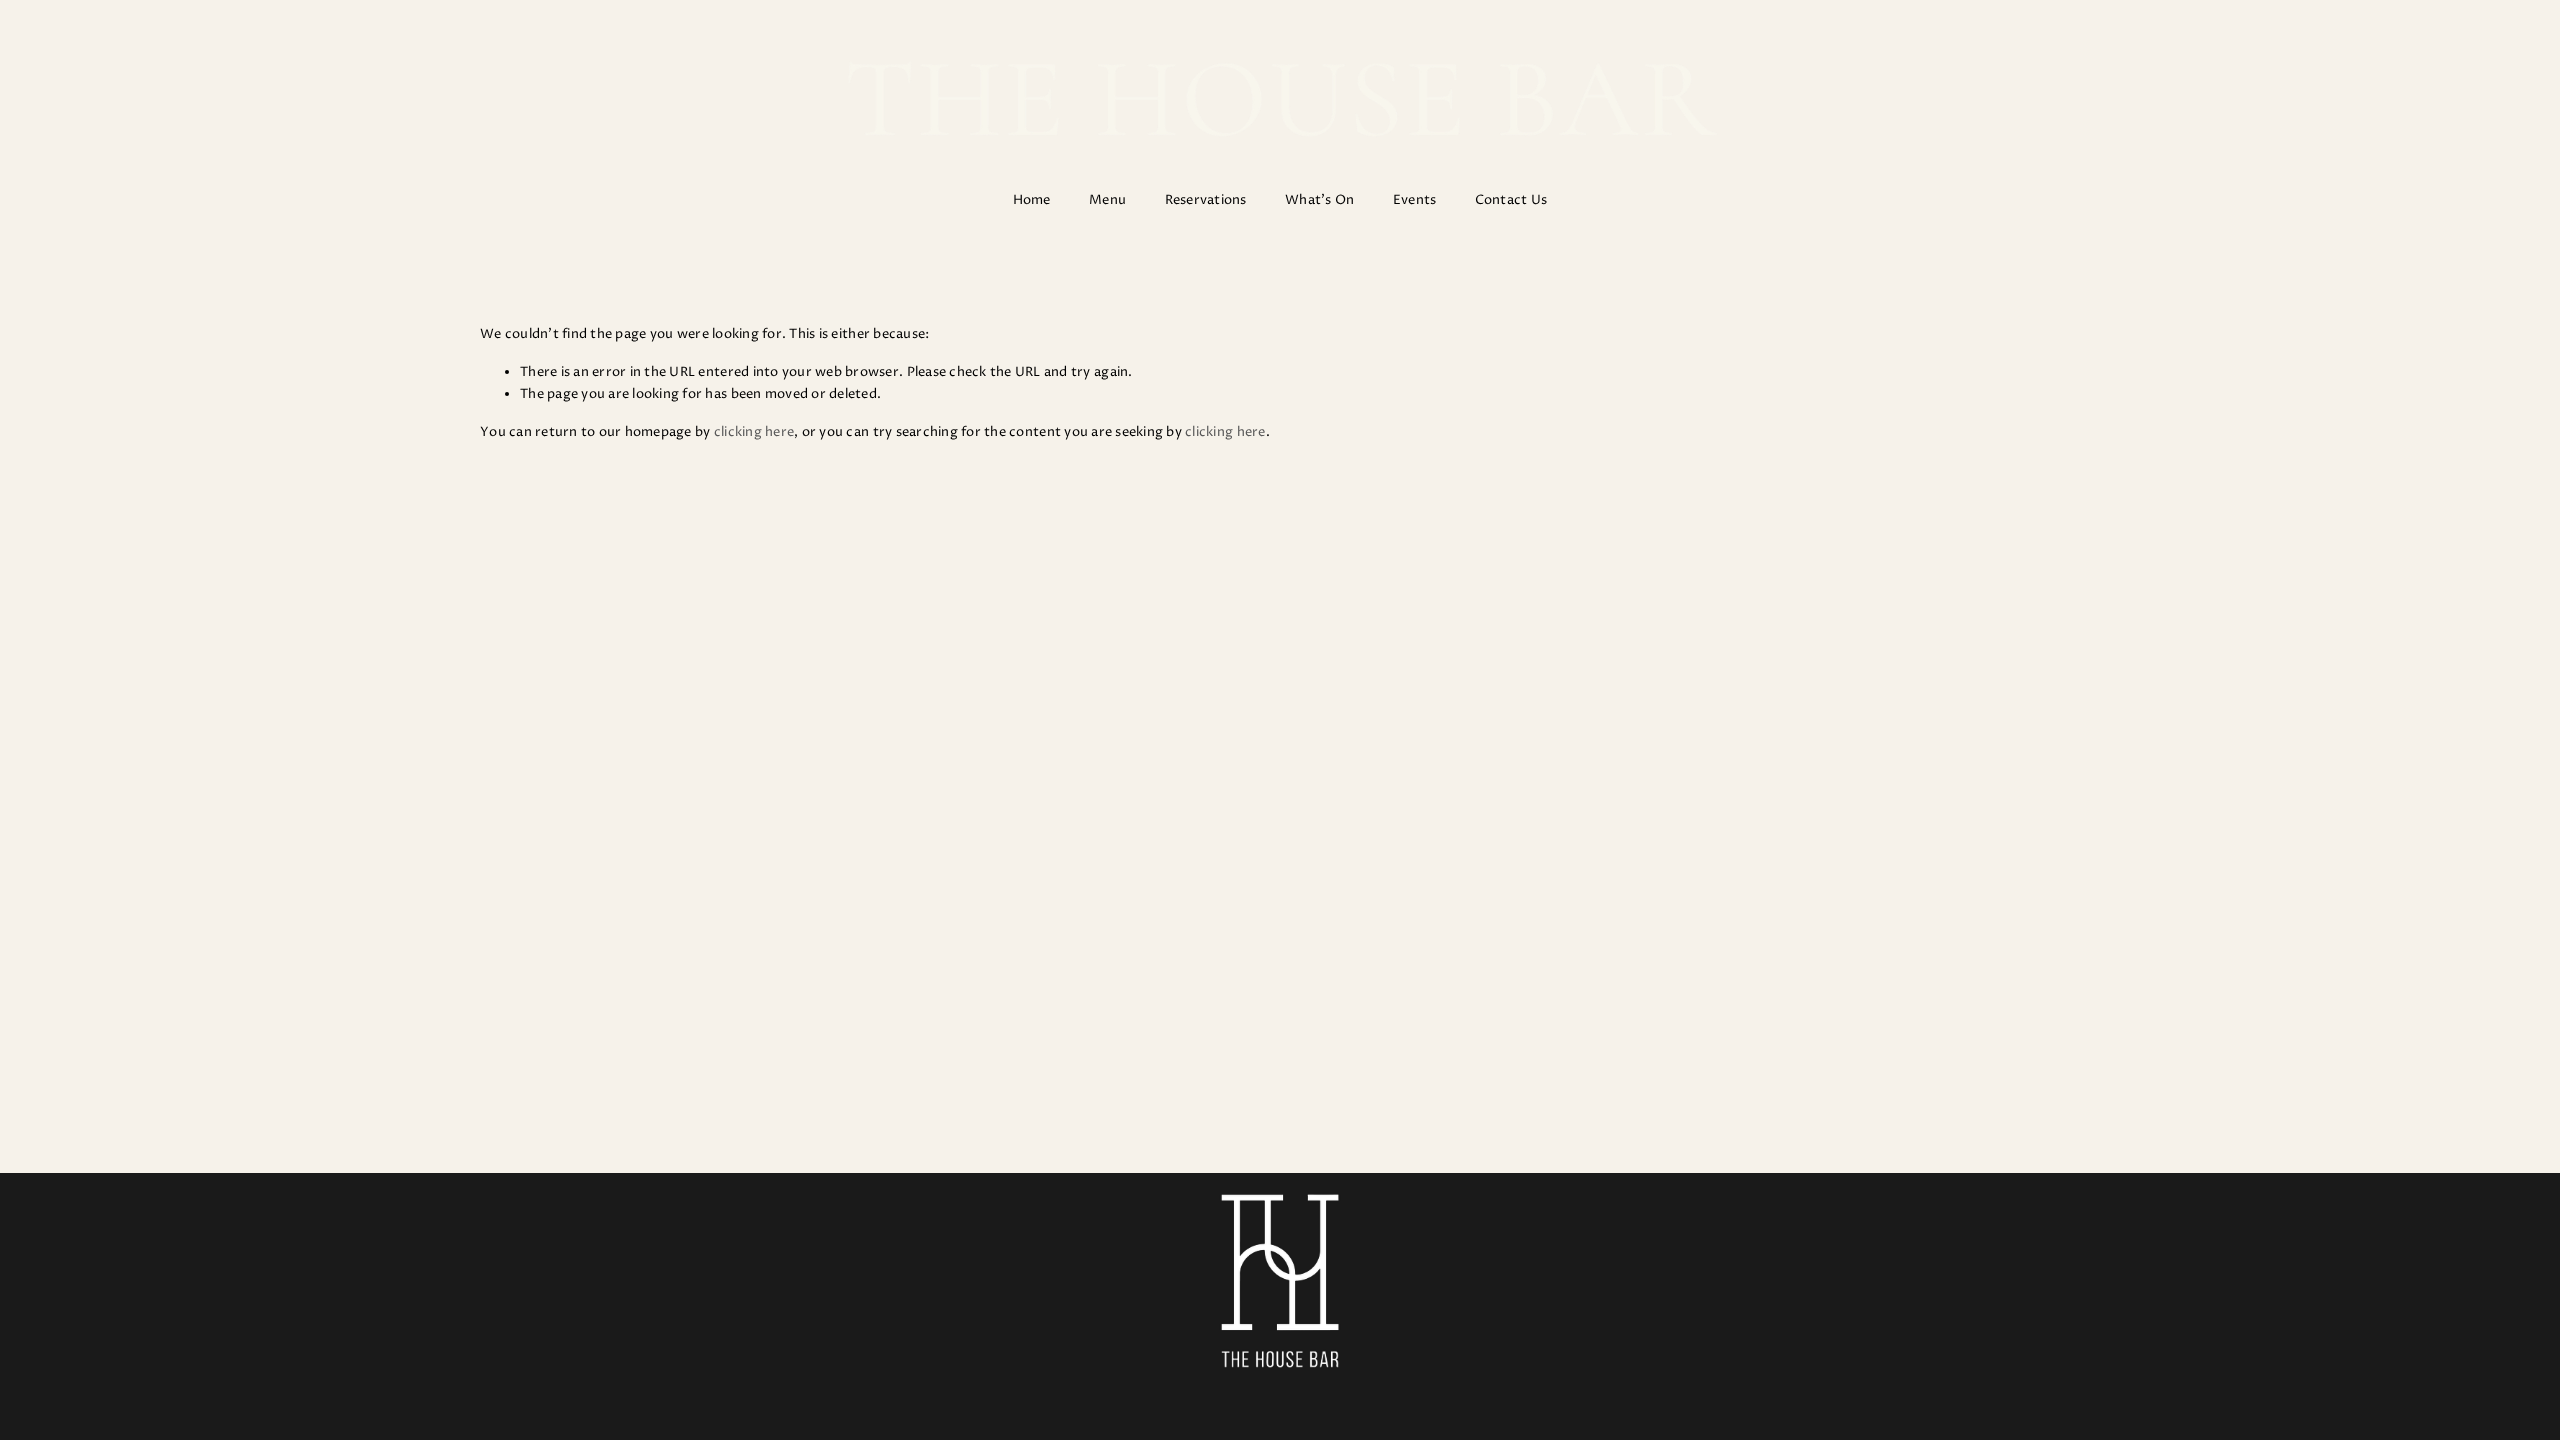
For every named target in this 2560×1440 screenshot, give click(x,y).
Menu (1107, 200)
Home (1032, 200)
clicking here (754, 432)
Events (1415, 200)
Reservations (1206, 200)
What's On (1319, 200)
